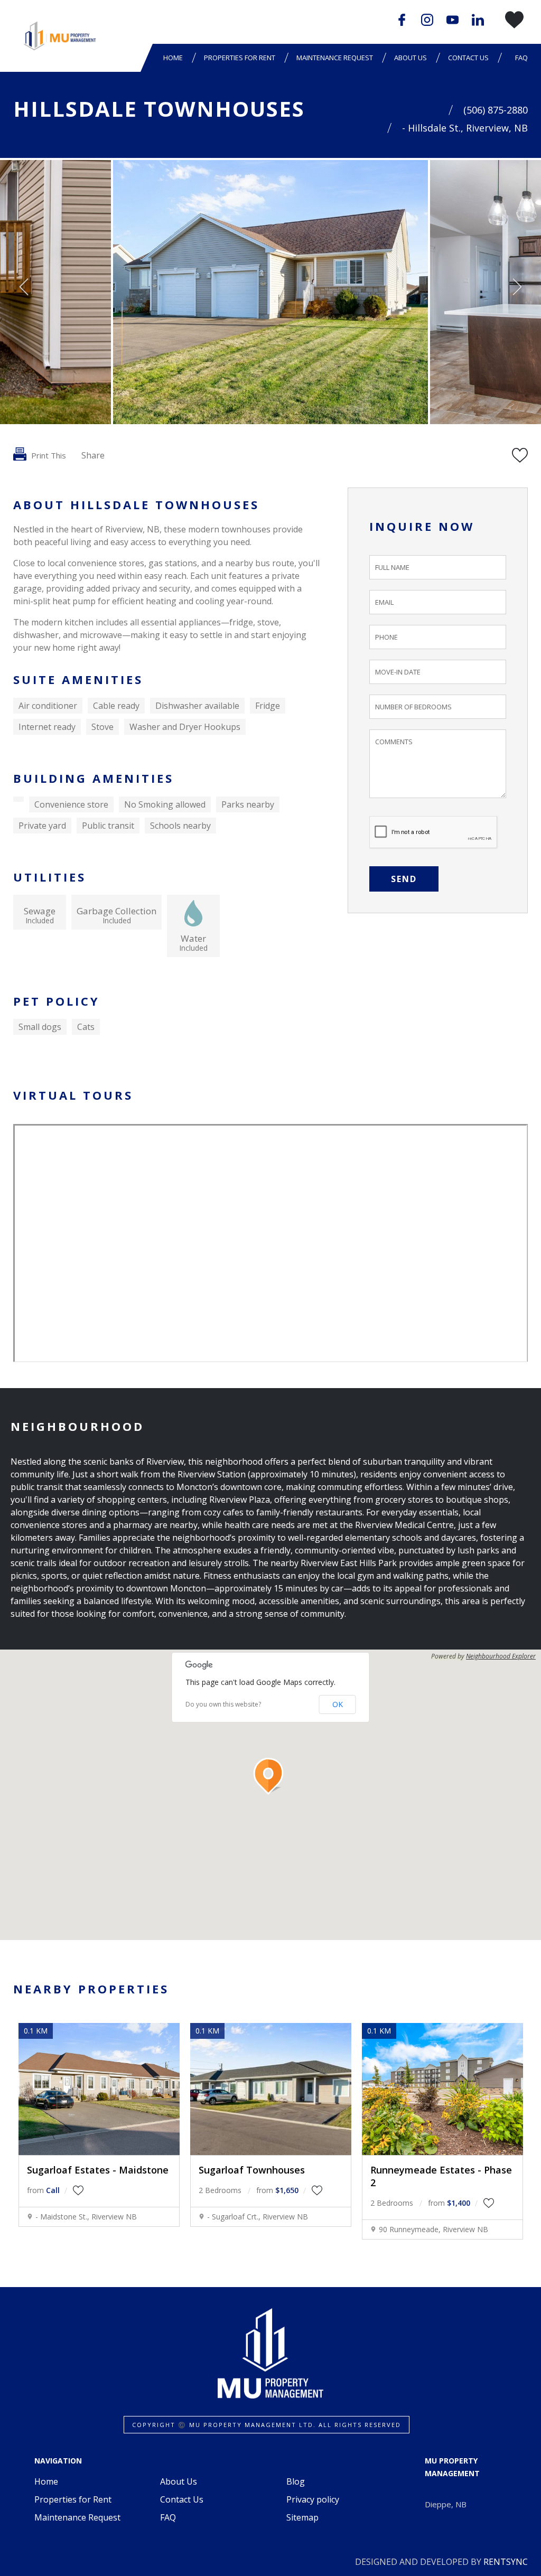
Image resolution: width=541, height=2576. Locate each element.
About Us (179, 2481)
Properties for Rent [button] (240, 58)
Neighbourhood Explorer (501, 1656)
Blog (296, 2481)
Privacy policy (313, 2499)
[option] (270, 292)
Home (173, 58)
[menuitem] (176, 58)
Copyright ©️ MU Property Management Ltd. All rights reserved (267, 2425)
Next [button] (517, 287)
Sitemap (302, 2517)
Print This (48, 455)
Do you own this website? (223, 1704)
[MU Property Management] (59, 36)
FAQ (521, 58)
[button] (270, 1776)
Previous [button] (24, 287)
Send (404, 879)
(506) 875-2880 (496, 110)
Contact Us (468, 58)
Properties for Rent (73, 2499)
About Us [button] (411, 58)
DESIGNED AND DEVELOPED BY (441, 2562)
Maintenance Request (335, 58)
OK (338, 1704)
